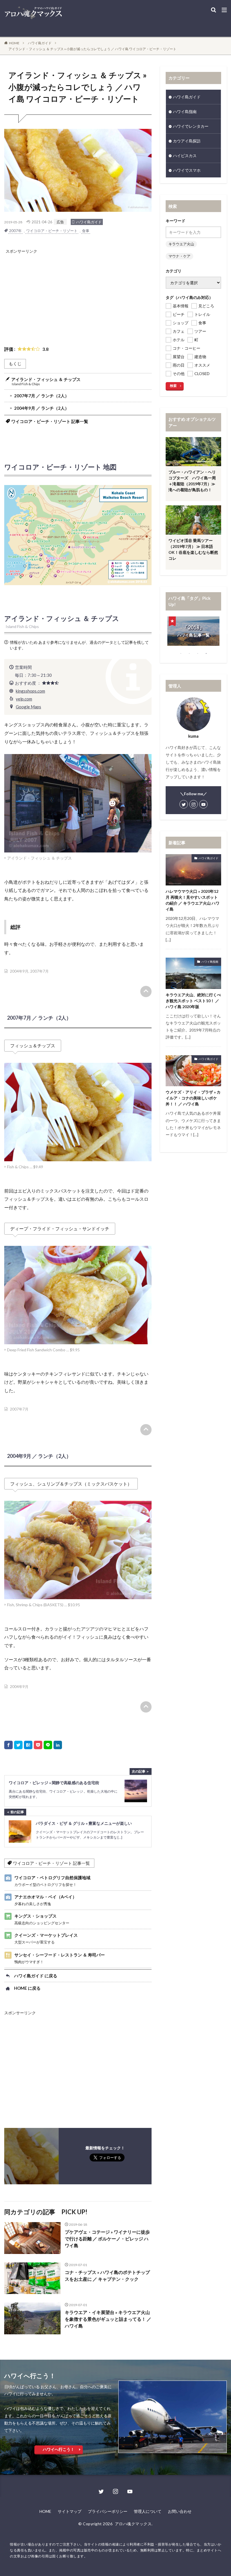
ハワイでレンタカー (191, 126)
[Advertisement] (79, 294)
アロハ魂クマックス (133, 2524)
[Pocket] (38, 1745)
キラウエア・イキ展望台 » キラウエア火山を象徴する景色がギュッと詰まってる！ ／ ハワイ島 (108, 2319)
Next (225, 633)
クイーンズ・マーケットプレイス (46, 1938)
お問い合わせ (180, 2511)
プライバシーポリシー (108, 2511)
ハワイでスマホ (187, 170)
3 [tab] (198, 653)
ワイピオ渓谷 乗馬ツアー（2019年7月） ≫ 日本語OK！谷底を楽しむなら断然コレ (193, 549)
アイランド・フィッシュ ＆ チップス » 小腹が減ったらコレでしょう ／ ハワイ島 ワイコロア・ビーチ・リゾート (92, 49)
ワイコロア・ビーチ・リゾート (52, 231)
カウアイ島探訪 (187, 141)
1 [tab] (181, 653)
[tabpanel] (193, 620)
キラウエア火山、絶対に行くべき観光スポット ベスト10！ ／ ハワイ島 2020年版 (193, 1001)
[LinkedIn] (58, 1745)
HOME (14, 43)
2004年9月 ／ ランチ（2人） (42, 408)
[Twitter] (18, 1745)
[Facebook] (8, 1745)
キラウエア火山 (181, 244)
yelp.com (24, 699)
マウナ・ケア (179, 256)
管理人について (148, 2511)
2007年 (15, 231)
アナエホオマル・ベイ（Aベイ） (45, 1900)
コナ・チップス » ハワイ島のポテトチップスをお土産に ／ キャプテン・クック (107, 2276)
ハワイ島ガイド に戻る (36, 1976)
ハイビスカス (185, 156)
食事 (86, 231)
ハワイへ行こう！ (59, 2449)
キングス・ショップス (42, 1919)
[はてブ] (28, 1745)
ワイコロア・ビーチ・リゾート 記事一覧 (50, 421)
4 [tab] (206, 653)
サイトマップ (70, 2511)
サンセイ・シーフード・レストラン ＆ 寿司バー (60, 1958)
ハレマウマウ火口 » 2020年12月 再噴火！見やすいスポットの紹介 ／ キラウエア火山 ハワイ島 (193, 900)
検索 (173, 386)
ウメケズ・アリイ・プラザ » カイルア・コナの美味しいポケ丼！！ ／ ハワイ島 (193, 1098)
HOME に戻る (27, 1988)
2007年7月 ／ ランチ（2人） (42, 396)
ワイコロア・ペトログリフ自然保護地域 (52, 1881)
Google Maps (28, 707)
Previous (161, 633)
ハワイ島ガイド (40, 43)
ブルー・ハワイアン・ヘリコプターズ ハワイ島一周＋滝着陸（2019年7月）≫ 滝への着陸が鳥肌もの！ (192, 481)
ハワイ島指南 (185, 112)
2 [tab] (189, 653)
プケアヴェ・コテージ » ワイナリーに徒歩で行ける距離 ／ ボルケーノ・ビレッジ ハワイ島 (107, 2239)
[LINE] (48, 1745)
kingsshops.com (30, 691)
